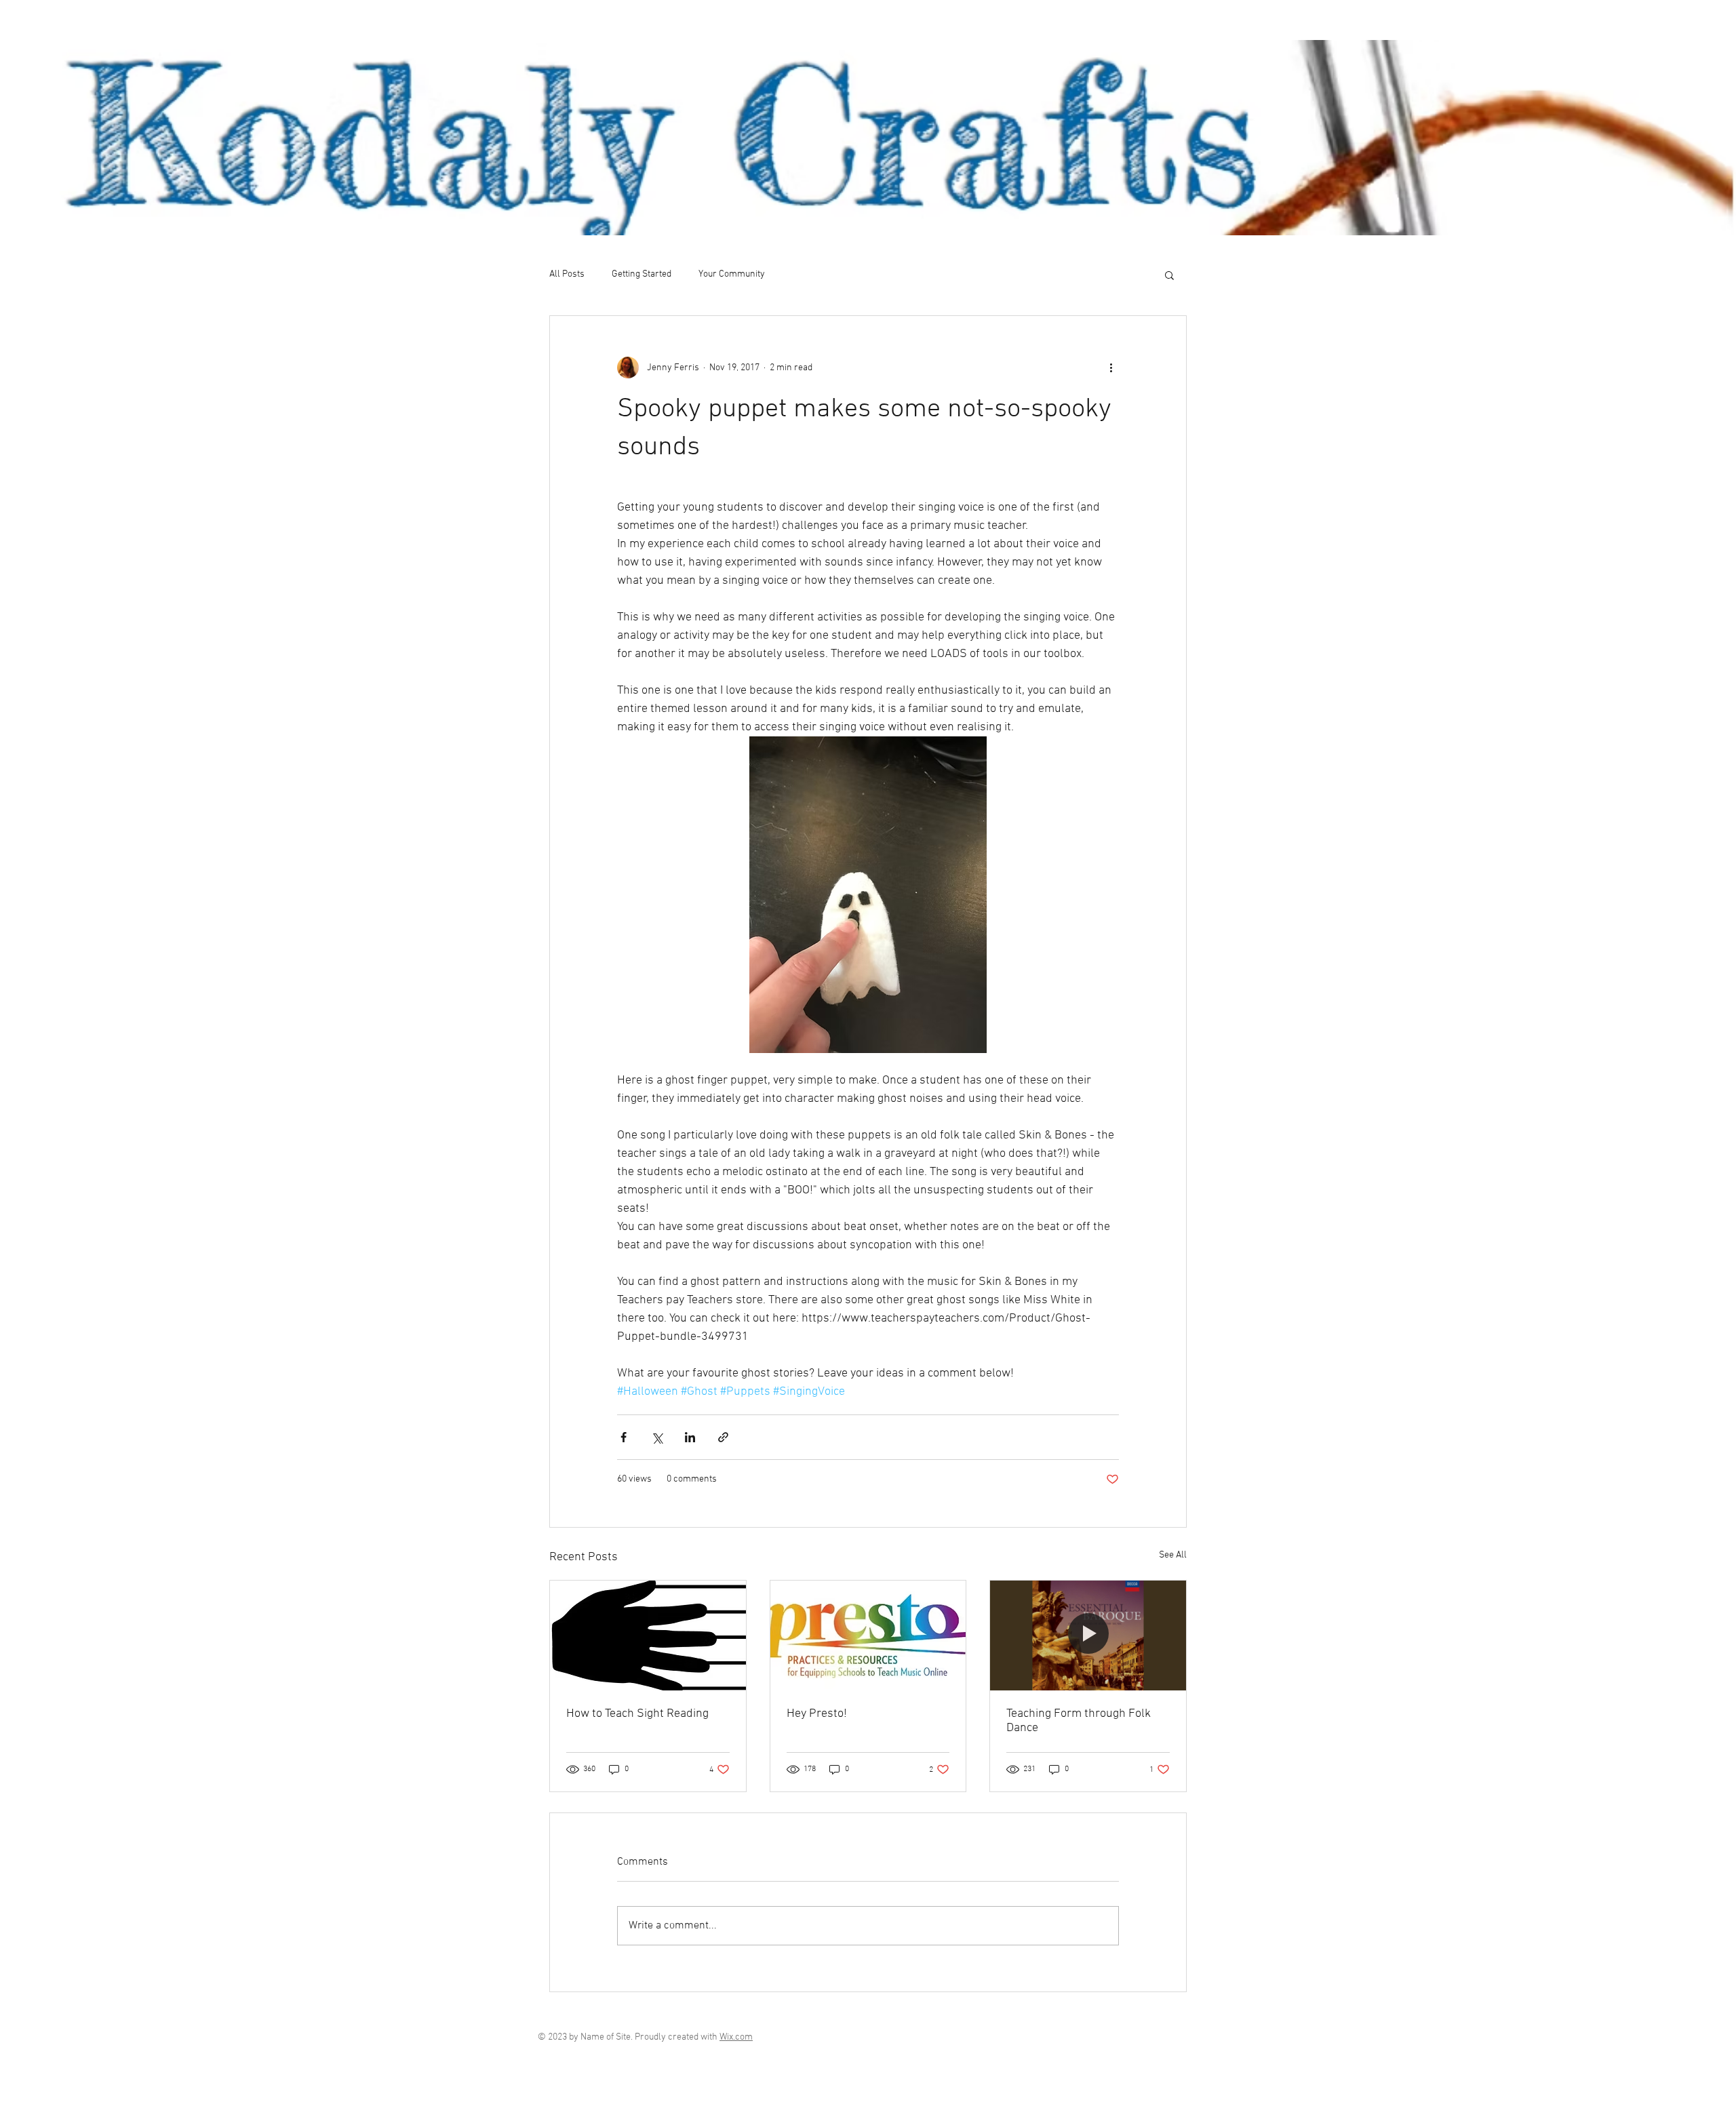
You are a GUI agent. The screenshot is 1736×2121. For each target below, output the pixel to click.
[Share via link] (723, 1437)
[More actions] (1111, 368)
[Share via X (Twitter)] (657, 1437)
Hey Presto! (817, 1714)
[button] (1169, 275)
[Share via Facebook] (624, 1437)
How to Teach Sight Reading (637, 1714)
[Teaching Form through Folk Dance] (1088, 1636)
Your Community (732, 274)
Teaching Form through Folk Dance (1079, 1721)
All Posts (567, 274)
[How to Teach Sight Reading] (648, 1636)
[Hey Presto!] (868, 1636)
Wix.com (736, 2037)
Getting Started (642, 274)
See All (1173, 1555)
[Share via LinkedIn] (690, 1437)
